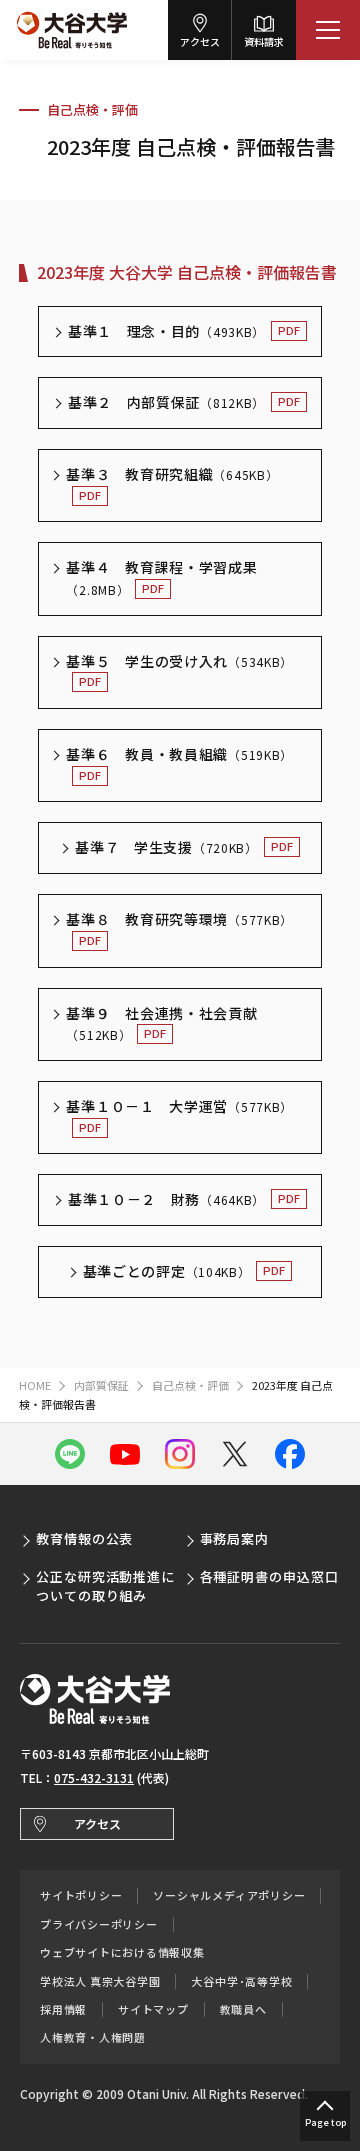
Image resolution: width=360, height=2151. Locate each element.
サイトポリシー (81, 1895)
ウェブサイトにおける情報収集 (122, 1952)
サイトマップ (153, 2009)
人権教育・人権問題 (93, 2037)
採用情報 (63, 2009)
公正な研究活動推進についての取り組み (105, 1585)
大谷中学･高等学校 (241, 1981)
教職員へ (243, 2009)
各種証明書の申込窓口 (269, 1576)
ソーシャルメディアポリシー (229, 1895)
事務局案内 (235, 1538)
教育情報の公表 (84, 1538)
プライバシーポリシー (99, 1924)
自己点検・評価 (92, 109)
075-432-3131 (94, 1777)
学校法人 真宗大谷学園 (100, 1981)
